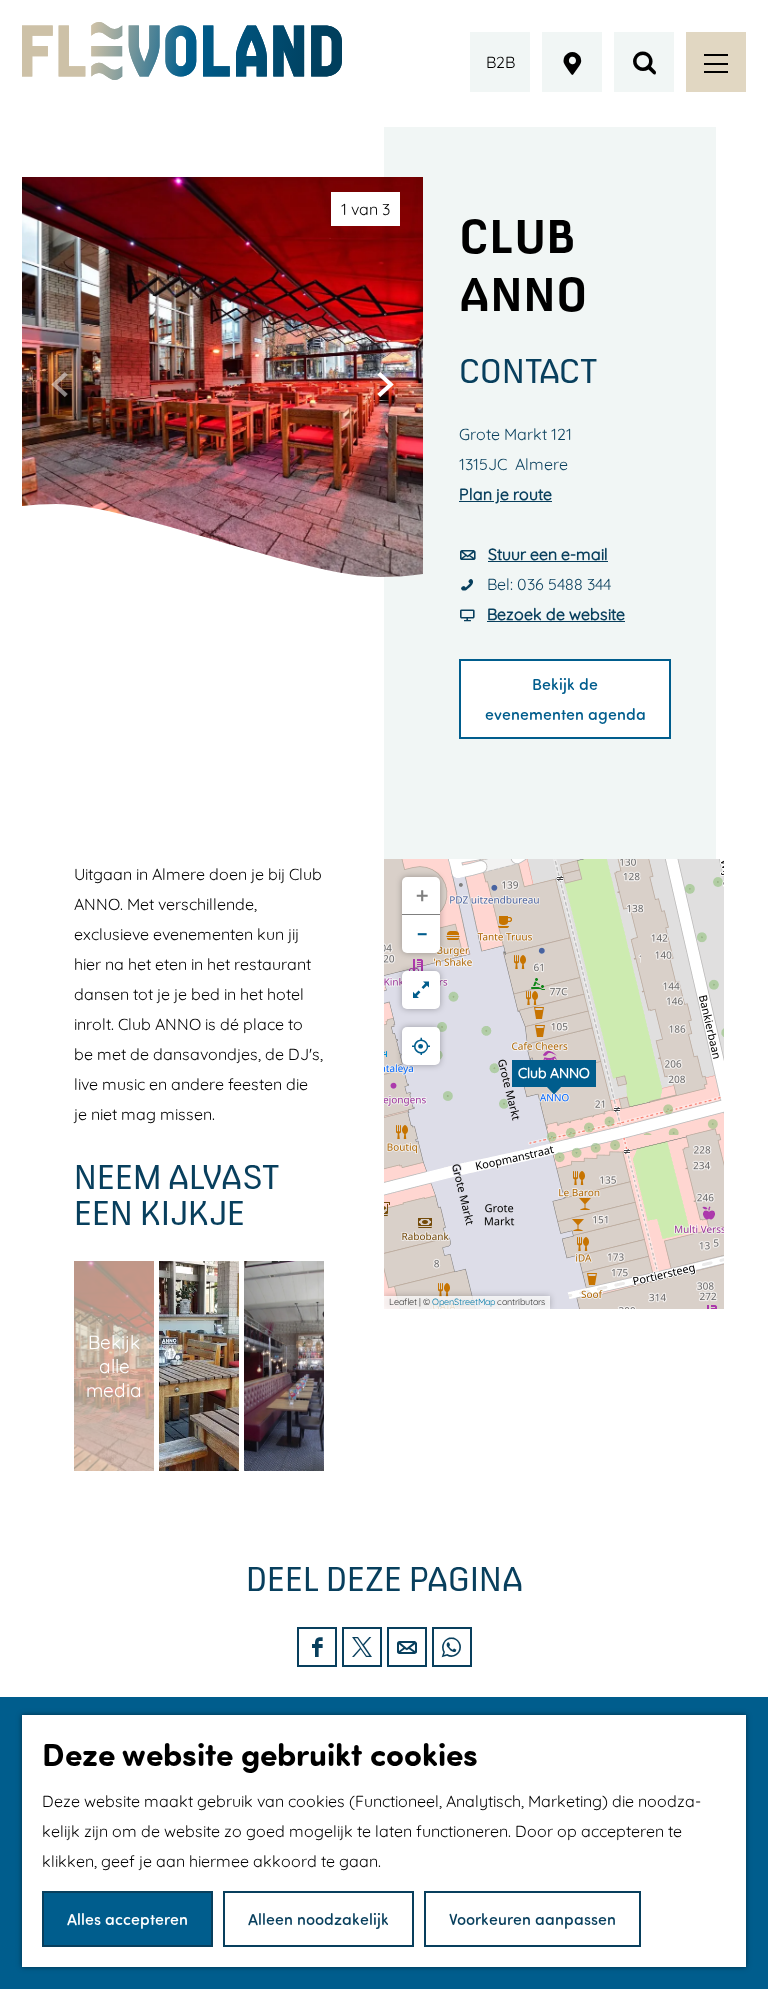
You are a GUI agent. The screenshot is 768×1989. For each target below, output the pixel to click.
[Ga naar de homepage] (182, 51)
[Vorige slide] (60, 384)
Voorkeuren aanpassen (532, 1918)
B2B (500, 62)
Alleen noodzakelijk (318, 1918)
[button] (554, 1084)
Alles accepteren (127, 1918)
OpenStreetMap (463, 1301)
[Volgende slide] (385, 384)
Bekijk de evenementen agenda (565, 698)
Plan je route (505, 494)
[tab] (365, 209)
